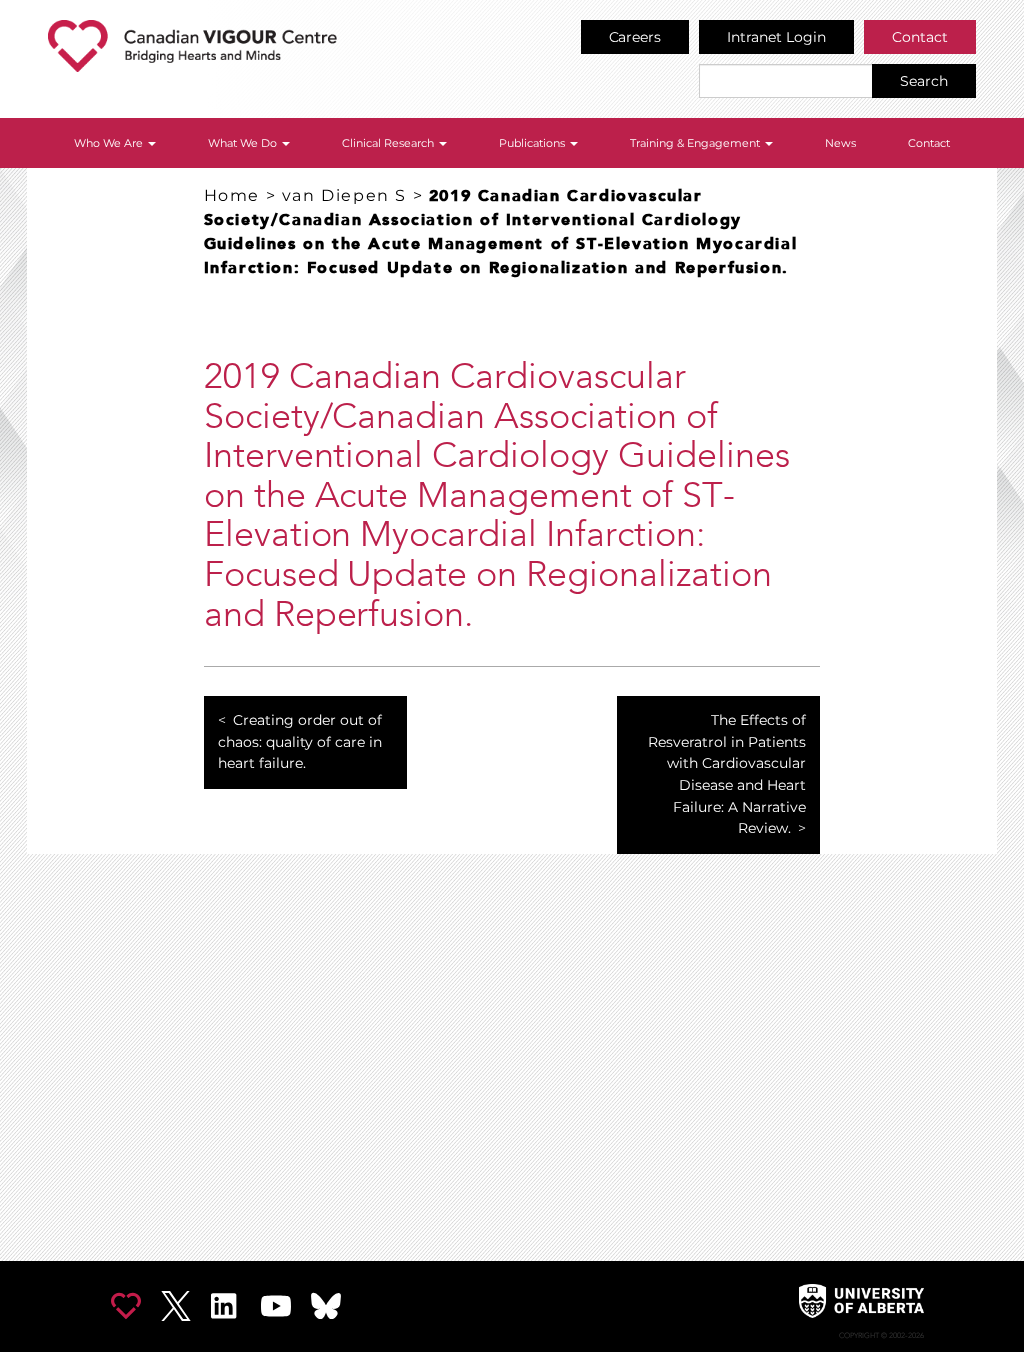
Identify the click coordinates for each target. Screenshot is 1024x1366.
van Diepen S (344, 195)
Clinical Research (389, 143)
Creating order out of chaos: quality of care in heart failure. (300, 741)
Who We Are (110, 143)
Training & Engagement (696, 143)
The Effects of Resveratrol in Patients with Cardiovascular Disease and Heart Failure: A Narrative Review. (727, 774)
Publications (533, 143)
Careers (635, 37)
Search (924, 81)
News (840, 143)
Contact (920, 37)
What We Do (244, 143)
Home (232, 195)
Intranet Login (776, 37)
